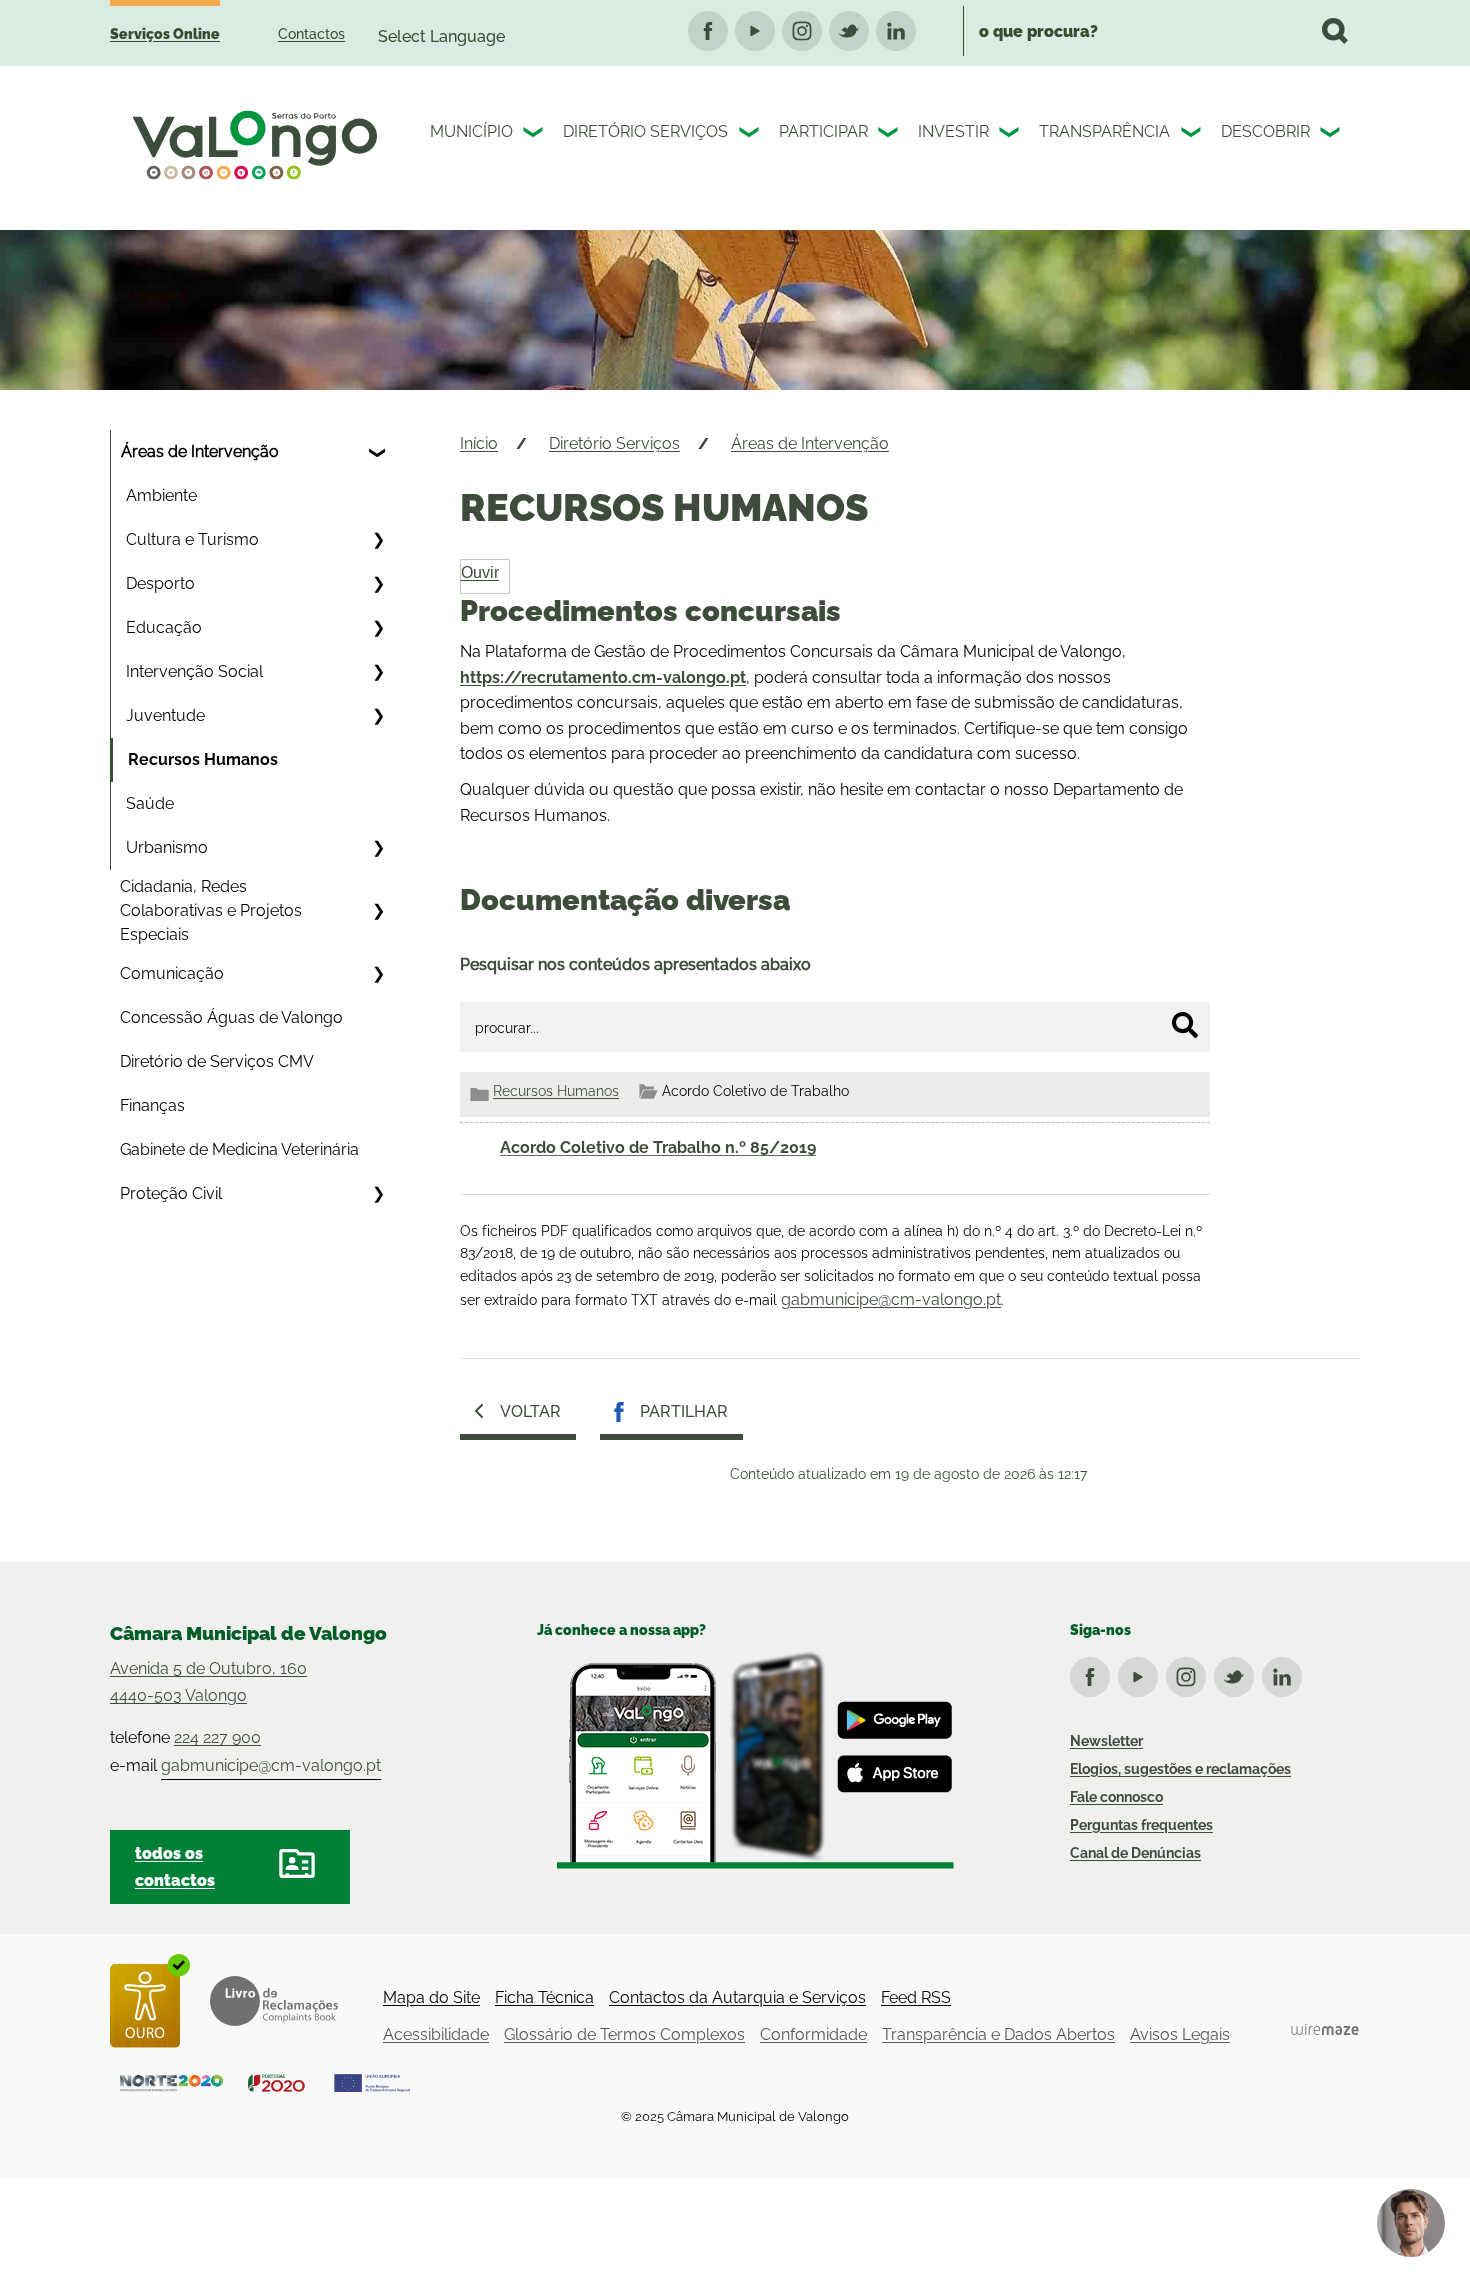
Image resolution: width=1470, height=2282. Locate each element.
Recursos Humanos (203, 759)
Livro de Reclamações (274, 2001)
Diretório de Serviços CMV (217, 1061)
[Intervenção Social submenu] (378, 672)
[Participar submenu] (890, 135)
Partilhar (684, 1411)
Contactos (311, 34)
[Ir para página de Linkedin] (1286, 1673)
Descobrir (1265, 131)
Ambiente (161, 495)
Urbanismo (167, 847)
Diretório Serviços (645, 131)
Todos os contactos (175, 1867)
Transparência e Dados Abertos (998, 2034)
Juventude (165, 715)
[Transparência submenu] (1193, 135)
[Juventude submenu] (378, 716)
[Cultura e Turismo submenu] (378, 540)
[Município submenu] (535, 135)
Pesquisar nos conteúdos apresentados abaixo (635, 964)
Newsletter (1106, 1741)
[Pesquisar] (1185, 1025)
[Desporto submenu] (378, 584)
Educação (164, 627)
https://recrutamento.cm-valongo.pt (603, 677)
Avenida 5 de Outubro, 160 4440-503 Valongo (208, 1682)
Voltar (530, 1411)
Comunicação (172, 973)
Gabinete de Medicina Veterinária (239, 1149)
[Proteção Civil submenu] (378, 1194)
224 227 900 (217, 1737)
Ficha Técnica (544, 1997)
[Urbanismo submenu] (378, 848)
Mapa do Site (431, 1997)
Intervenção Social (194, 671)
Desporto (160, 583)
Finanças (152, 1105)
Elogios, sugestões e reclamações (1180, 1769)
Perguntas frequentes (1141, 1825)
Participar (823, 131)
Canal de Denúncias (1135, 1853)
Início (479, 443)
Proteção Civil (171, 1193)
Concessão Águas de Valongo (231, 1017)
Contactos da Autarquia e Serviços (737, 1997)
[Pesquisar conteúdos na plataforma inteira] (1335, 31)
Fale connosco (1116, 1797)
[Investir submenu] (1011, 135)
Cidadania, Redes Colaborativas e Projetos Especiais (211, 910)
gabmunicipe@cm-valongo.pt (891, 1299)
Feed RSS (916, 1997)
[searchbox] (1161, 31)
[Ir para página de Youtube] (1142, 1673)
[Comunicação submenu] (378, 974)
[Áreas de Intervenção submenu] (378, 452)
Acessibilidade (436, 2034)
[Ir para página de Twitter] (1238, 1673)
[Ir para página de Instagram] (1190, 1673)
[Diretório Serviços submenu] (751, 135)
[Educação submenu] (378, 628)
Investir (953, 131)
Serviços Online (165, 34)
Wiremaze (1325, 2030)
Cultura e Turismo (192, 539)
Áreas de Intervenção (200, 451)
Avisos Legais (1180, 2034)
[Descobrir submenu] (1332, 135)
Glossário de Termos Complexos (624, 2034)
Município (471, 131)
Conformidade (813, 2034)
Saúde (150, 803)
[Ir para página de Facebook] (1094, 1673)
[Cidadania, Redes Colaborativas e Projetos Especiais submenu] (378, 911)
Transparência (1104, 131)
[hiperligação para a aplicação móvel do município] (745, 1759)
